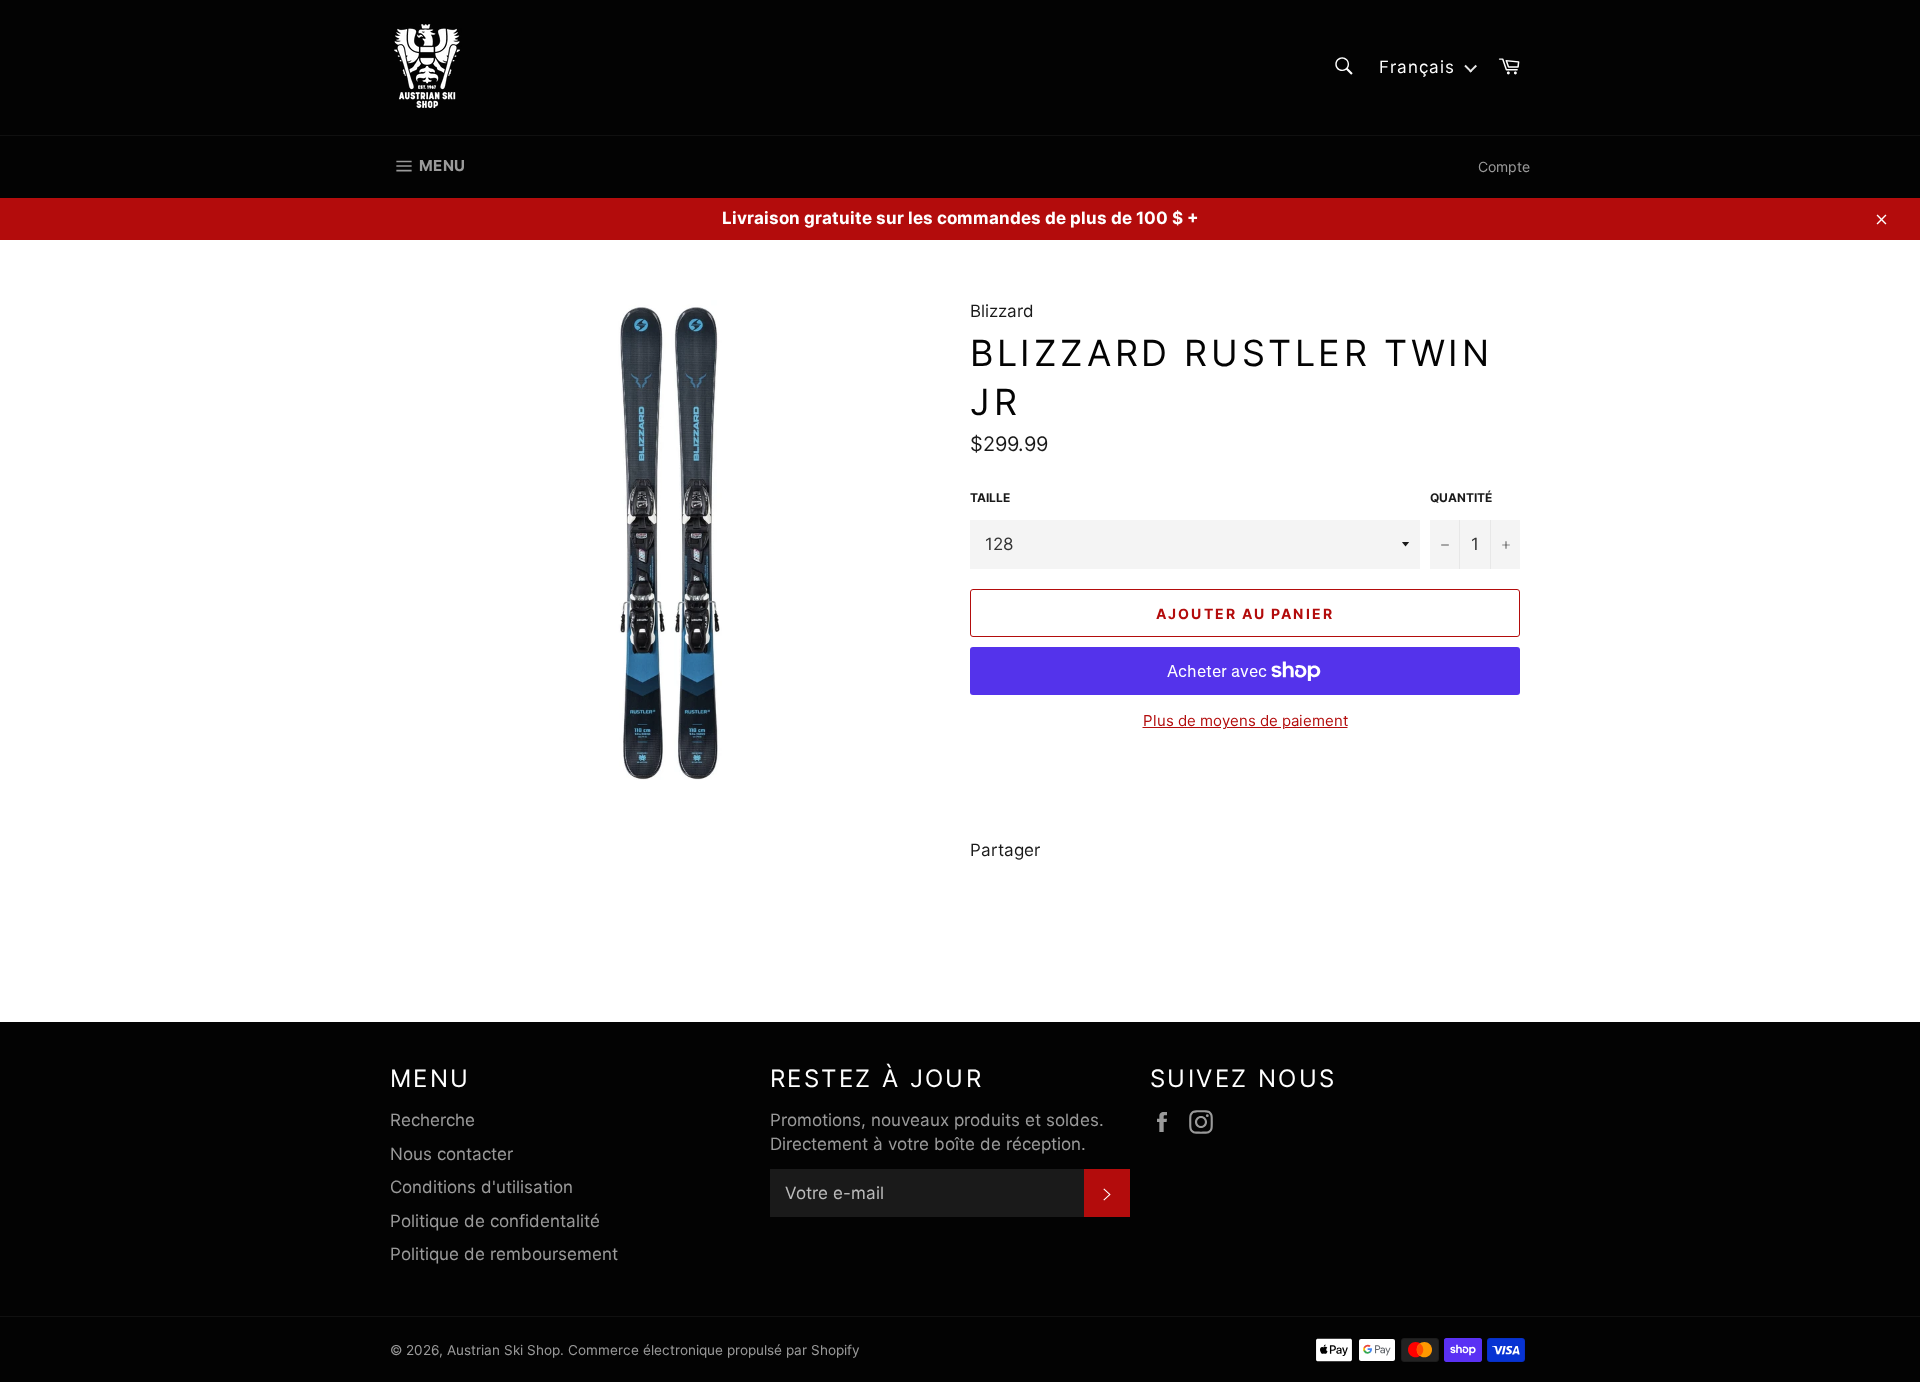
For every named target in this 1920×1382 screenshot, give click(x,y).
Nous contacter (451, 1154)
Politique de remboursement (504, 1254)
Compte (1504, 166)
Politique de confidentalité (495, 1221)
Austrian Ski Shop (503, 1350)
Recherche (432, 1120)
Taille (990, 497)
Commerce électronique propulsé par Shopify (714, 1350)
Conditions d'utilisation (481, 1187)
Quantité (1461, 497)
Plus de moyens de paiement (1245, 720)
